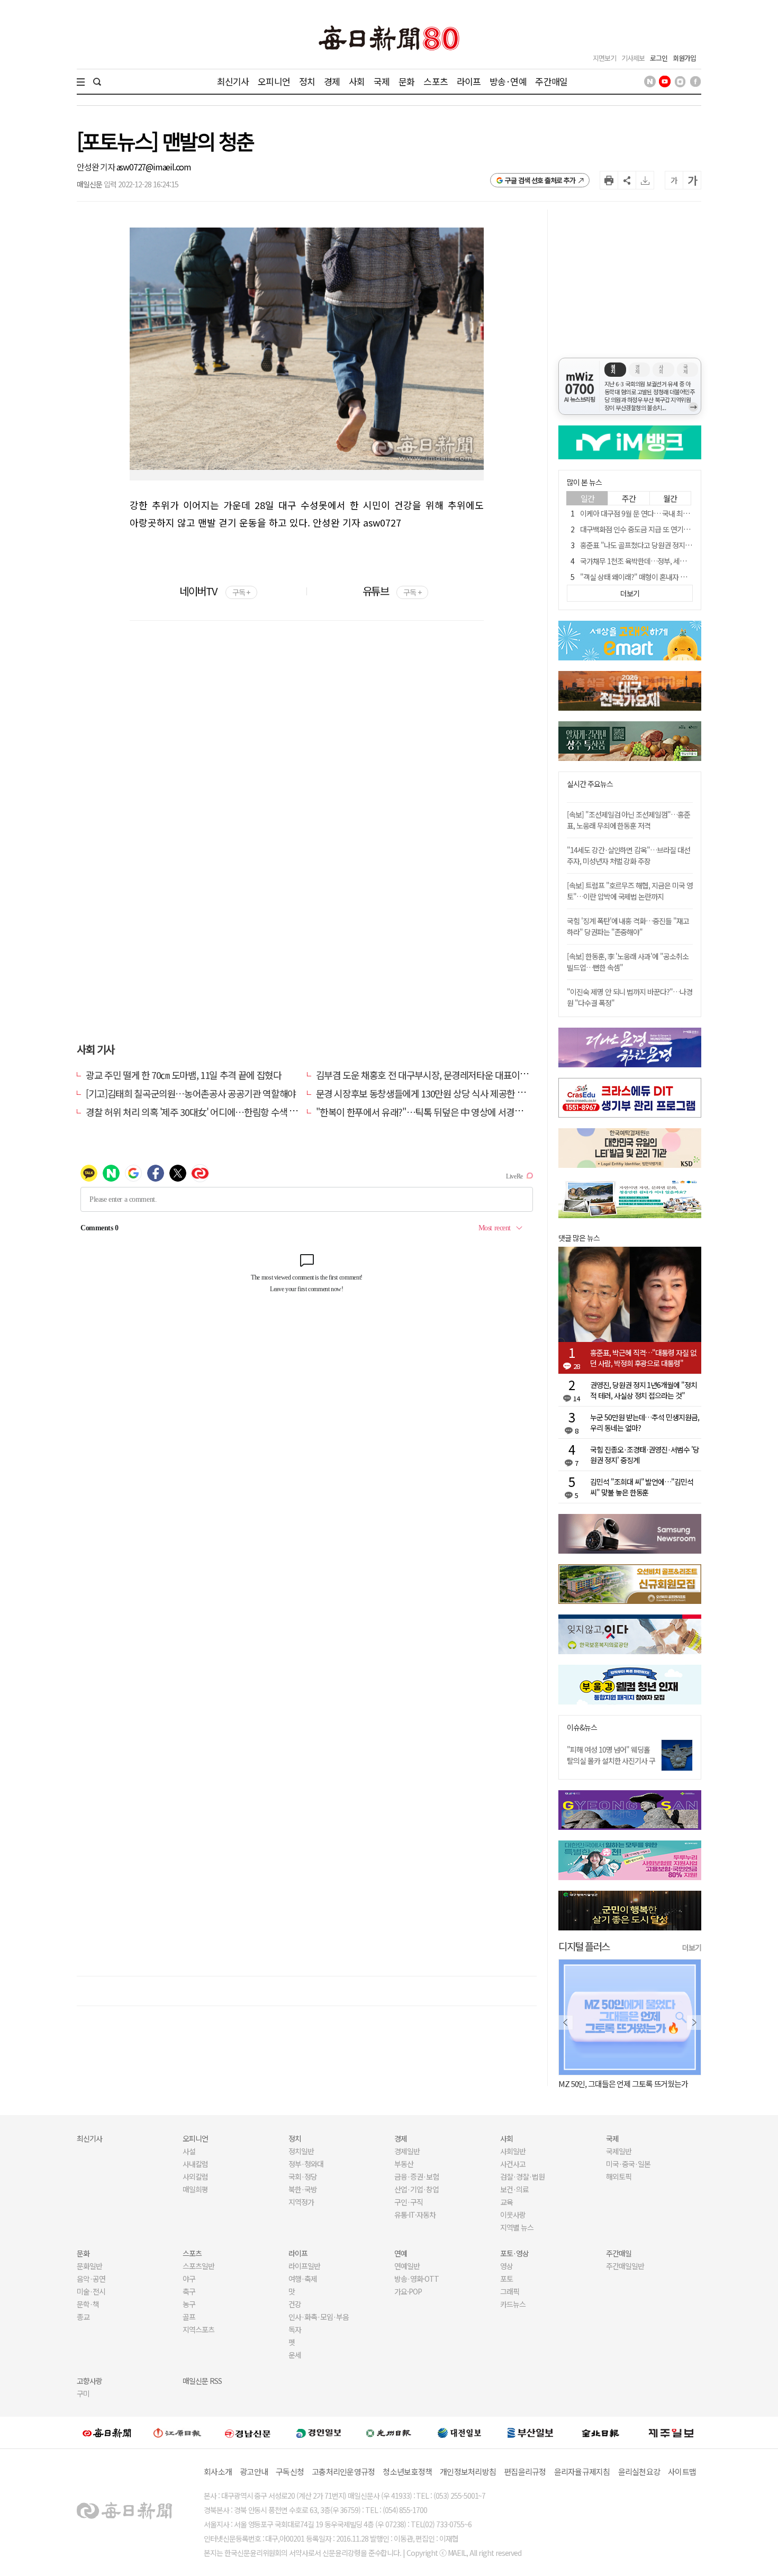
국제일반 (619, 2151)
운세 (295, 2355)
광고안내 (254, 2471)
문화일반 (89, 2266)
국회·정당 (303, 2176)
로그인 (659, 58)
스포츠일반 (198, 2266)
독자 (295, 2329)
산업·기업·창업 (417, 2189)
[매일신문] (107, 2433)
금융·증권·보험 (417, 2176)
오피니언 (274, 81)
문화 (406, 81)
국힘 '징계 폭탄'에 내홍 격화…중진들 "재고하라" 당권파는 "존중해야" (628, 926)
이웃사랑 (513, 2215)
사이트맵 (682, 2471)
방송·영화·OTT (417, 2279)
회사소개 (218, 2471)
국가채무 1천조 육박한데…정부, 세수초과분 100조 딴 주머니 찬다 (673, 561)
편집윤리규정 (525, 2471)
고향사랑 (89, 2381)
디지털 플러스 (584, 1946)
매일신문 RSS (202, 2381)
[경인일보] (319, 2432)
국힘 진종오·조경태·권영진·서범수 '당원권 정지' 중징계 (645, 1455)
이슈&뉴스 (582, 1727)
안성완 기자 (97, 167)
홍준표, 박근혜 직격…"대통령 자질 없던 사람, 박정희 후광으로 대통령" (643, 1358)
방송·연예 (508, 81)
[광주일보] (389, 2433)
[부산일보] (530, 2433)
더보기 (692, 1947)
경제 (332, 81)
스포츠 (435, 81)
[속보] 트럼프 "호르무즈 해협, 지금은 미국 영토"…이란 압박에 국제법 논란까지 (630, 891)
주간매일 (551, 81)
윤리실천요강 (639, 2471)
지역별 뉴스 (517, 2227)
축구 (189, 2291)
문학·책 (88, 2304)
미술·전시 (91, 2291)
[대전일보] (459, 2433)
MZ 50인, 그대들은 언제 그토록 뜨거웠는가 (591, 2084)
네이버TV (215, 591)
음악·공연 (91, 2279)
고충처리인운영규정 (343, 2471)
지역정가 (301, 2202)
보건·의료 (514, 2189)
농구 (189, 2304)
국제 (382, 81)
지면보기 (604, 58)
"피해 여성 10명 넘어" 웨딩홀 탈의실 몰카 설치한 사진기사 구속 (611, 1761)
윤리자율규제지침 (582, 2471)
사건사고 (513, 2164)
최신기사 (233, 81)
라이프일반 (304, 2266)
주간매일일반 (625, 2266)
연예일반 (407, 2266)
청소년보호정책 (407, 2471)
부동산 (404, 2164)
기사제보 (633, 58)
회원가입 (684, 58)
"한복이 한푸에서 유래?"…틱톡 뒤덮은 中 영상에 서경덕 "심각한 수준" (446, 1112)
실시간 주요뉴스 (590, 784)
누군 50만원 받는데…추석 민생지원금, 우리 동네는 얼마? (645, 1422)
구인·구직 (409, 2202)
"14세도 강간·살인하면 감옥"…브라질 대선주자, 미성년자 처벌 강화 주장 (628, 855)
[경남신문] (248, 2432)
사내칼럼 (195, 2164)
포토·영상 (514, 2253)
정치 (307, 81)
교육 (506, 2202)
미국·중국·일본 (628, 2164)
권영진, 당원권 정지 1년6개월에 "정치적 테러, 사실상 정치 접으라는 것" (644, 1390)
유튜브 (392, 591)
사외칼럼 (195, 2176)
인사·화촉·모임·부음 (318, 2317)
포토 (506, 2279)
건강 (295, 2304)
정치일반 (301, 2151)
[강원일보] (177, 2433)
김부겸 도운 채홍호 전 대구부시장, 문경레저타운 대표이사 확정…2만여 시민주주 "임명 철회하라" (495, 1075)
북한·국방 (303, 2189)
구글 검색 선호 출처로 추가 (540, 180)
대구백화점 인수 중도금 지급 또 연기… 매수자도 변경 (656, 529)
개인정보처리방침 (468, 2471)
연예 (401, 2253)
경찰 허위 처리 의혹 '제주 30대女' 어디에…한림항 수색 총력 (196, 1112)
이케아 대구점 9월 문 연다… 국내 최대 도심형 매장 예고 (659, 513)
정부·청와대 (306, 2164)
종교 (83, 2317)
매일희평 (195, 2189)
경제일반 (407, 2151)
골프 (189, 2317)
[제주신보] (671, 2433)
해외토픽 (619, 2176)
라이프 (469, 81)
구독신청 (290, 2471)
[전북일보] (600, 2433)
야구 (189, 2279)
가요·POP (408, 2291)
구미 (83, 2393)
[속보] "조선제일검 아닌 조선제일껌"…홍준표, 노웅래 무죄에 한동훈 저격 (628, 820)
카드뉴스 (513, 2304)
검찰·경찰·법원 (522, 2176)
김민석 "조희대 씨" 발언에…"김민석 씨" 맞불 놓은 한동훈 (642, 1487)
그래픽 (510, 2291)
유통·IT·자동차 (415, 2215)
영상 (506, 2266)
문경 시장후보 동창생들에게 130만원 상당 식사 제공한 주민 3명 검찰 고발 (451, 1093)
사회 (357, 81)
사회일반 (513, 2151)
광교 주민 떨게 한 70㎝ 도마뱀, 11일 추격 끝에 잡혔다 (183, 1075)
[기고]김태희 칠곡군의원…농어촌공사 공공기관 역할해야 (191, 1093)
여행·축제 (303, 2279)
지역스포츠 (198, 2329)
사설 (189, 2151)
